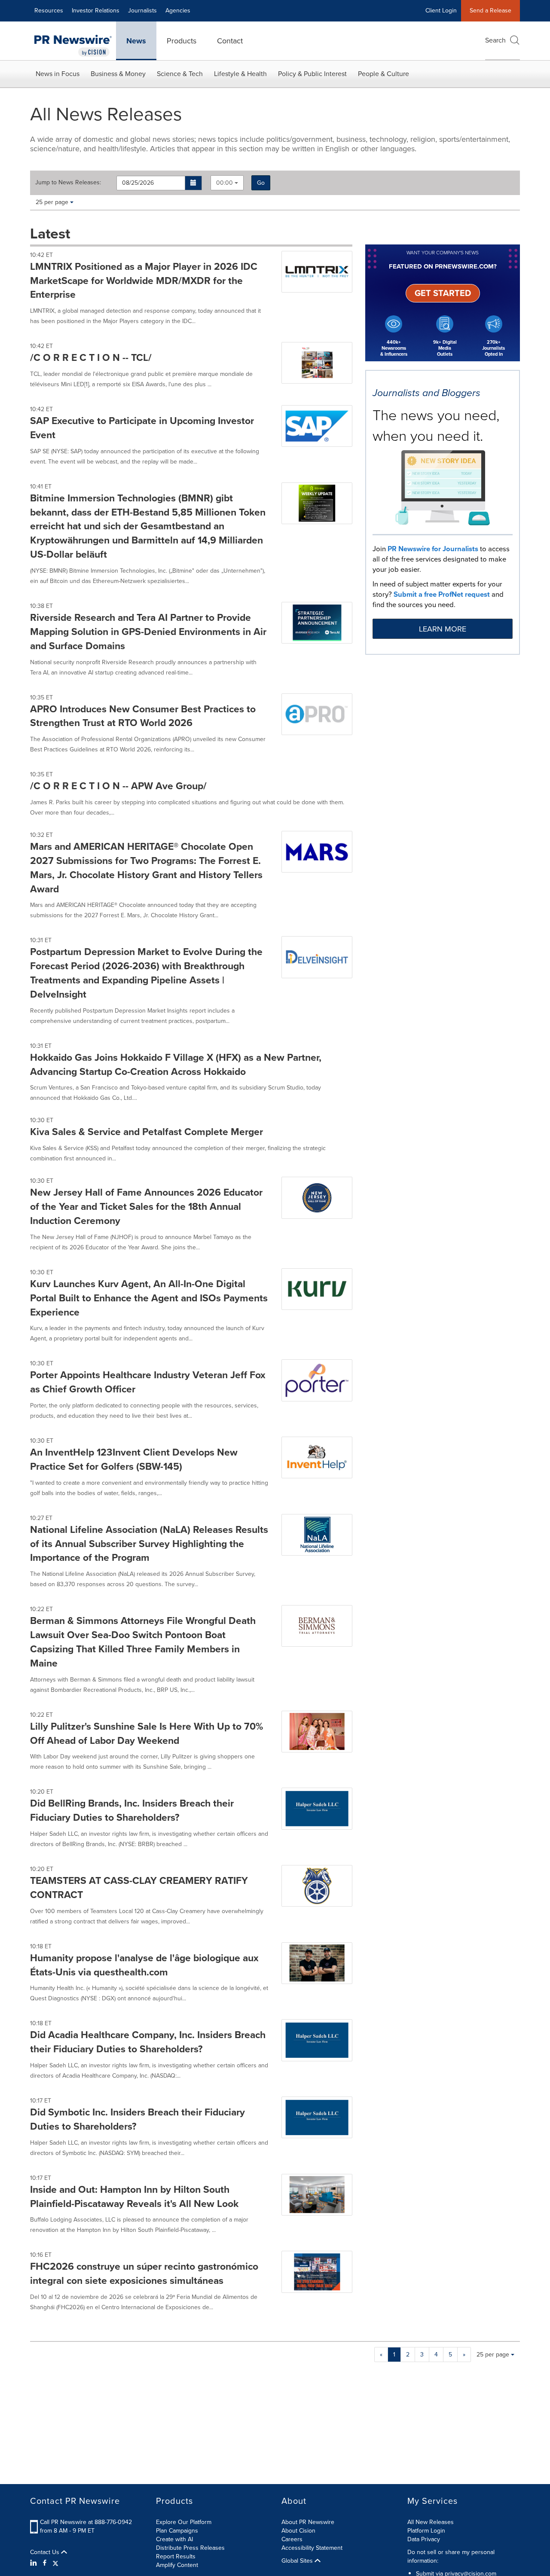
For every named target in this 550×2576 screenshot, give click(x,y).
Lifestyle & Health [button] (240, 74)
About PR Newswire (308, 2522)
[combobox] (227, 183)
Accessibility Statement (312, 2548)
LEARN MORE (443, 629)
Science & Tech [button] (180, 74)
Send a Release (490, 11)
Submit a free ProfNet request (442, 594)
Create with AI (174, 2539)
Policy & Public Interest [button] (312, 74)
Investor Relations (96, 11)
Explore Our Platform (184, 2522)
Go (261, 183)
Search (495, 40)
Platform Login (426, 2531)
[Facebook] (45, 2563)
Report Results (176, 2556)
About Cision (298, 2531)
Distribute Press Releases (190, 2548)
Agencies (178, 11)
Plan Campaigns (177, 2531)
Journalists (142, 11)
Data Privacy (424, 2539)
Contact (230, 41)
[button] (194, 183)
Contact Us (46, 2552)
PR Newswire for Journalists (433, 549)
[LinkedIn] (35, 2563)
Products (182, 41)
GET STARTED (443, 293)
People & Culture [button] (383, 74)
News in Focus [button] (58, 74)
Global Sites (298, 2561)
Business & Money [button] (118, 74)
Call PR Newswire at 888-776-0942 (86, 2522)
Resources (49, 11)
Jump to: (68, 183)
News (136, 41)
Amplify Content (177, 2565)
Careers (292, 2539)
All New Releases (431, 2522)
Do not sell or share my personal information (451, 2556)
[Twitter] (55, 2563)
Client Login (441, 11)
